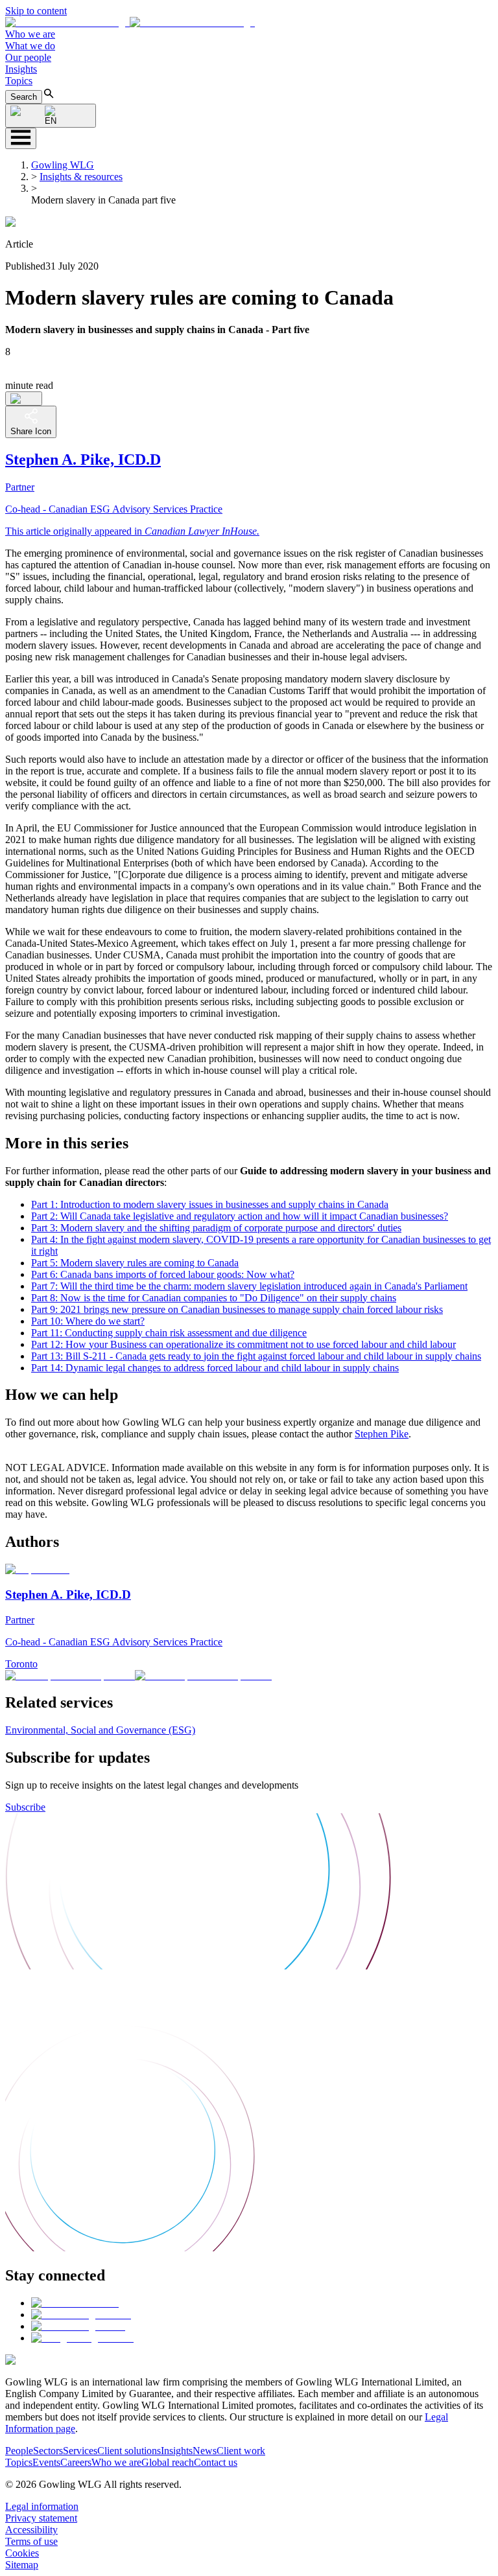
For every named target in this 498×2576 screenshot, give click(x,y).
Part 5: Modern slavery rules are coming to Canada (135, 1263)
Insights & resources (81, 177)
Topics (19, 81)
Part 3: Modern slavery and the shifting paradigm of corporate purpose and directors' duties (216, 1228)
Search (24, 97)
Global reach (168, 2462)
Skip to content (36, 11)
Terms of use (31, 2541)
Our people (28, 57)
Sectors (48, 2451)
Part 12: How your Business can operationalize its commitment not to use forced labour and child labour (243, 1344)
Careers (76, 2462)
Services (80, 2451)
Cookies (22, 2553)
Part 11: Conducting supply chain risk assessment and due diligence (169, 1333)
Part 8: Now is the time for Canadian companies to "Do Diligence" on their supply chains (214, 1298)
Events (46, 2462)
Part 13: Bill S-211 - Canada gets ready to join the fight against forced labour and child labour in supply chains (256, 1356)
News (205, 2451)
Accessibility (31, 2530)
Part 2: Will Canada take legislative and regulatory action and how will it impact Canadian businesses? (240, 1216)
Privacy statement (41, 2518)
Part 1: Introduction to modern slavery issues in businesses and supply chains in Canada (210, 1204)
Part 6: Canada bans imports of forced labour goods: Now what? (163, 1274)
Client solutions (129, 2451)
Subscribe (25, 1807)
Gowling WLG (63, 165)
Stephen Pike (382, 1434)
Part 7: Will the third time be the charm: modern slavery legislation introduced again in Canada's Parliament (249, 1286)
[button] (130, 22)
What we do (30, 46)
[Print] (24, 399)
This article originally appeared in (132, 531)
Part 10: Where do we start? (88, 1321)
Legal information (42, 2506)
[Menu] (21, 138)
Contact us (216, 2462)
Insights (21, 69)
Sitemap (22, 2565)
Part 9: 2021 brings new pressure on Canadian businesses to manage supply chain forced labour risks (237, 1309)
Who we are (30, 34)
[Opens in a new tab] (75, 2303)
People (19, 2451)
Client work (241, 2451)
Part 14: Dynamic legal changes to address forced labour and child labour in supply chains (215, 1368)
